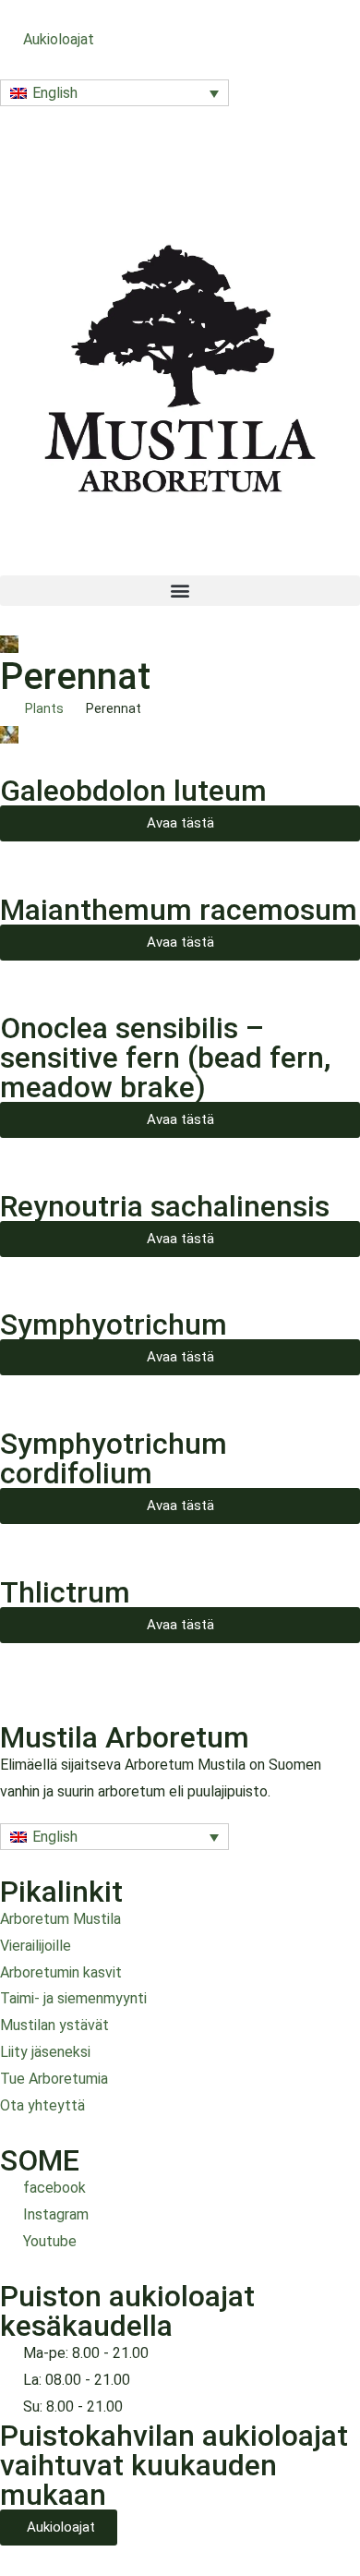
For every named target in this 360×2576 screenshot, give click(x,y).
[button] (114, 93)
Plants (44, 708)
